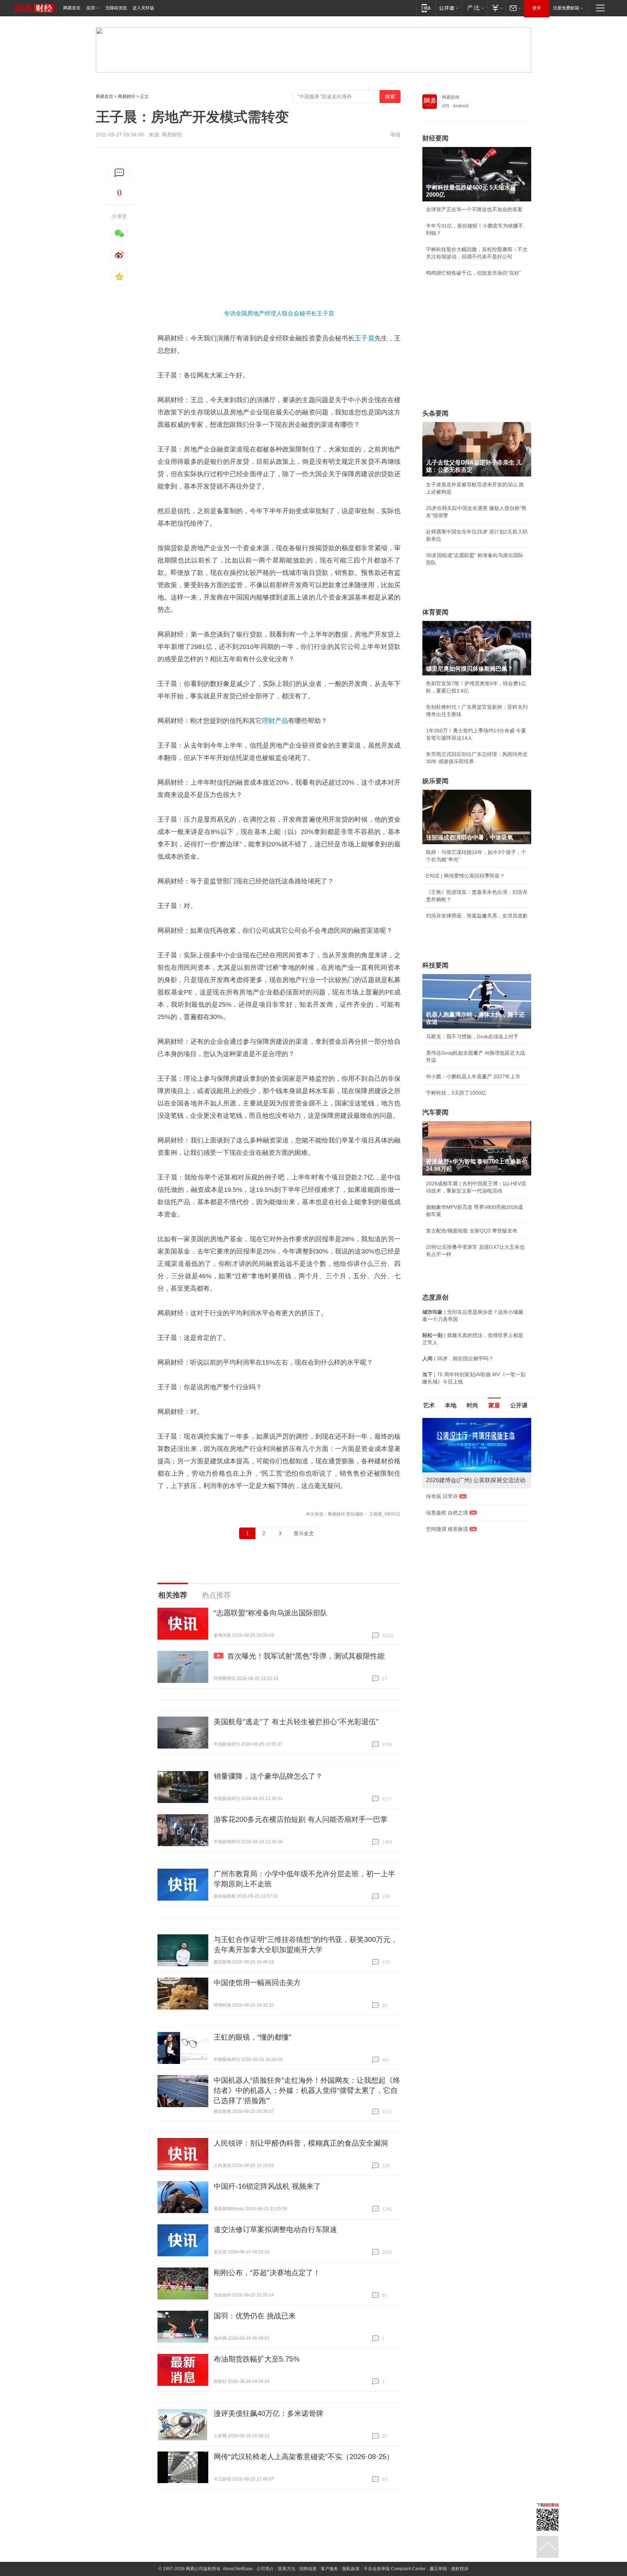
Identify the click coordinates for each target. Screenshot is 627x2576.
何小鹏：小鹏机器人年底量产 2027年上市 (473, 1076)
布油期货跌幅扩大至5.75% (257, 2359)
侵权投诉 (460, 2569)
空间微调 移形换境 (447, 1529)
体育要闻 (435, 612)
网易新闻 (451, 97)
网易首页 (72, 8)
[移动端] (426, 8)
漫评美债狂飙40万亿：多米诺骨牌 (269, 2413)
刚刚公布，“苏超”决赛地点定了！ (267, 2273)
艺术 (429, 1405)
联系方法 (287, 2569)
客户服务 (329, 2569)
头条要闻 (435, 413)
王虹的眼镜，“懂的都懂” (253, 2037)
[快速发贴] (120, 173)
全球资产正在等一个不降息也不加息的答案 (474, 209)
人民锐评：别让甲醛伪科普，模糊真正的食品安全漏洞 (301, 2143)
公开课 (519, 1405)
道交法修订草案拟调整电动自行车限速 (275, 2229)
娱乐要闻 (435, 781)
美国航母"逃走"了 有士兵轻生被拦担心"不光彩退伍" (296, 1722)
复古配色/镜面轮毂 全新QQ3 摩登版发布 (472, 1231)
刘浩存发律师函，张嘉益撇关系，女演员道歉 (477, 916)
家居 (494, 1405)
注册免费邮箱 (566, 8)
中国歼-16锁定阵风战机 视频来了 (267, 2186)
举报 (396, 135)
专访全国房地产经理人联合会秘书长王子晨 (279, 313)
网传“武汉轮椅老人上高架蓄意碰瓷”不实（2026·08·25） (304, 2457)
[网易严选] (474, 8)
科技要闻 (435, 965)
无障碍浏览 (116, 8)
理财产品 (275, 721)
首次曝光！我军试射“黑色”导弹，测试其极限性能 (306, 1656)
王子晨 (364, 338)
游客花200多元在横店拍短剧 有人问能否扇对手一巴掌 (301, 1819)
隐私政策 (351, 2569)
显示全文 (304, 1533)
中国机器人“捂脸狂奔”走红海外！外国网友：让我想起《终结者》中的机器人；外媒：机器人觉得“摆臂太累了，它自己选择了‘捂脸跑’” (307, 2090)
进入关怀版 (143, 8)
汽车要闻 (435, 1112)
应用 (91, 8)
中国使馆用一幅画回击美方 (257, 1983)
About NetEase (238, 2569)
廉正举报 (438, 2569)
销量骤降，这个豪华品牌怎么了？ (268, 1776)
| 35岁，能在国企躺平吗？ (458, 1358)
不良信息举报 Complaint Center (395, 2569)
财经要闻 (435, 138)
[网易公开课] (449, 8)
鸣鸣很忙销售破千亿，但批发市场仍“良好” (474, 273)
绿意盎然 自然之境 (447, 1513)
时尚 (472, 1405)
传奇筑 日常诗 (442, 1496)
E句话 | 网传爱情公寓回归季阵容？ (465, 876)
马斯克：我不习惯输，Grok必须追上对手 (472, 1036)
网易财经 (127, 97)
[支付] (497, 8)
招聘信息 (308, 2569)
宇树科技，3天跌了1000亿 (456, 1093)
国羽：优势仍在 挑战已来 (255, 2316)
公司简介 (265, 2569)
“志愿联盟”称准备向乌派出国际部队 (271, 1613)
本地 (451, 1405)
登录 (537, 8)
